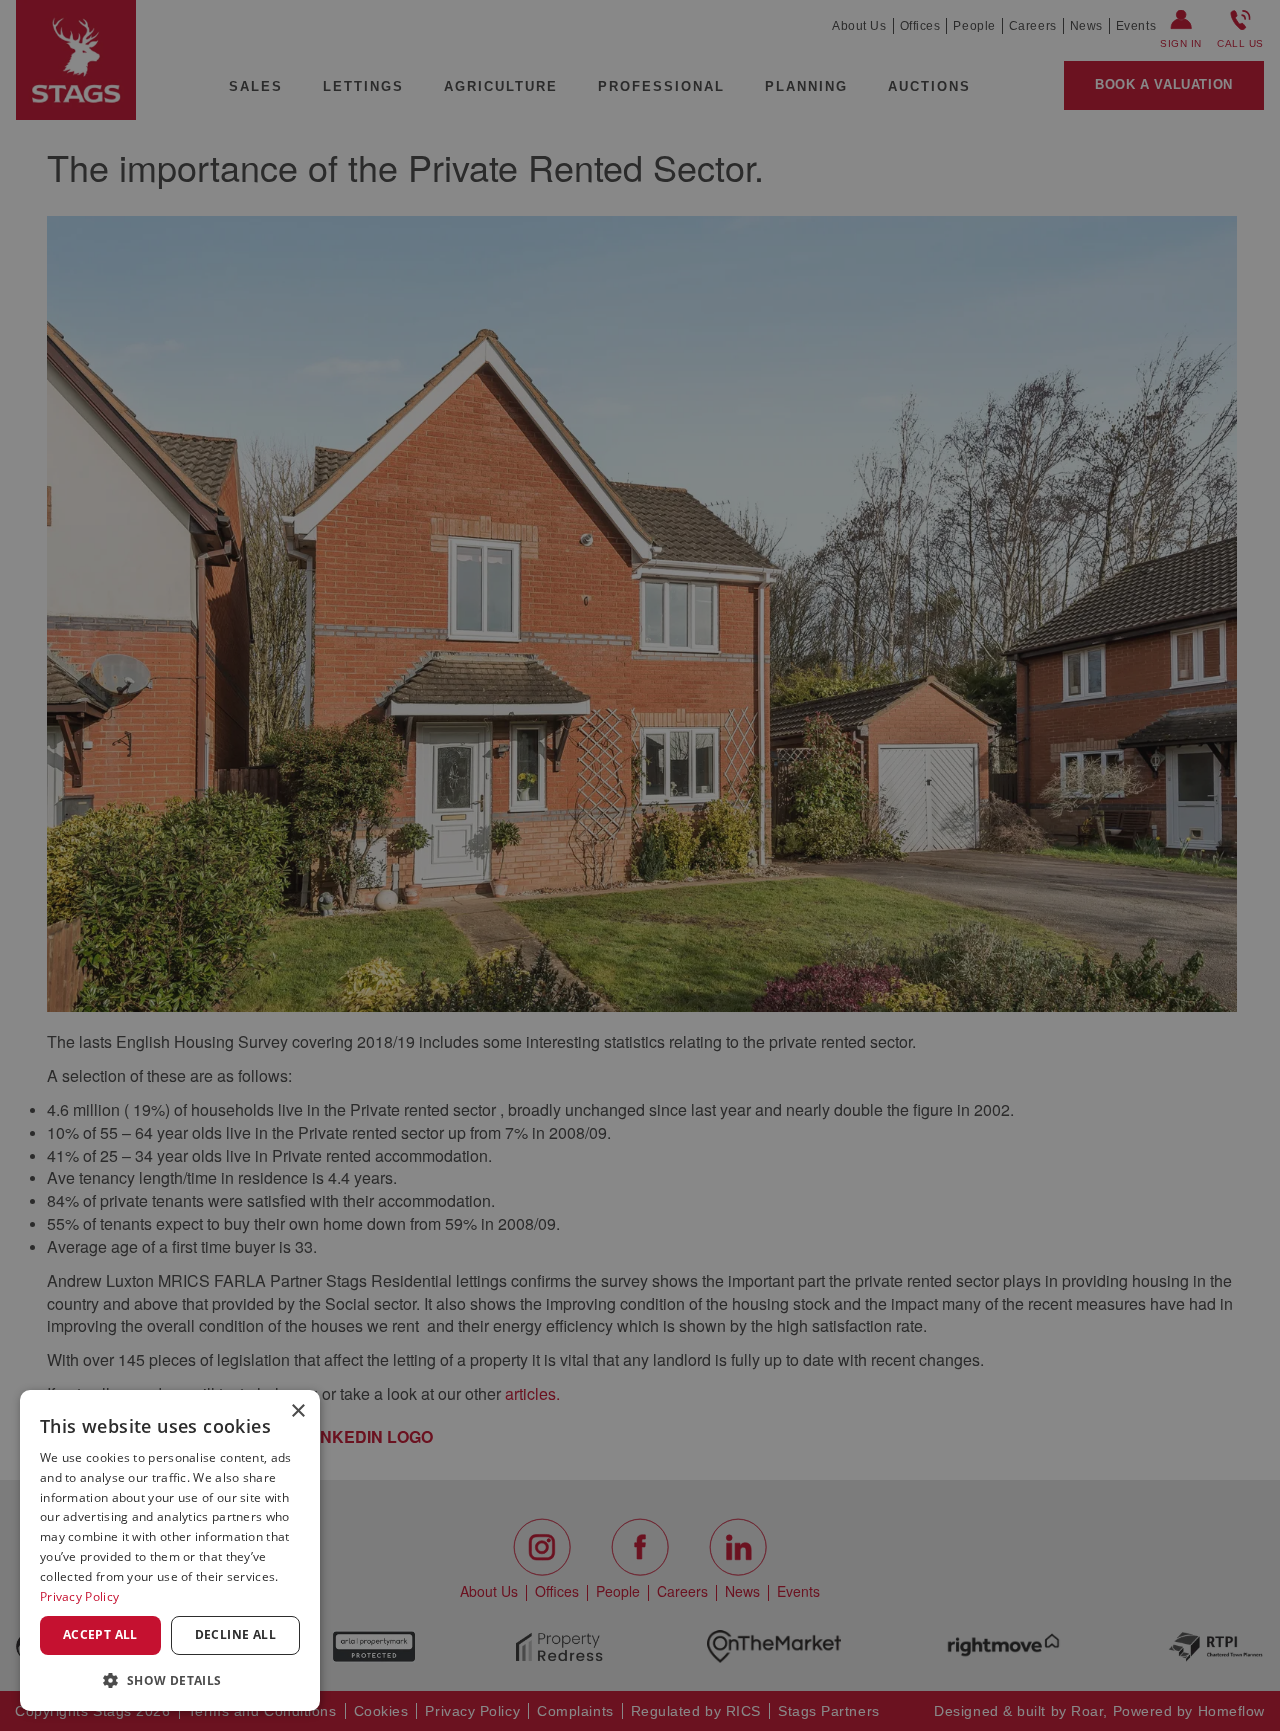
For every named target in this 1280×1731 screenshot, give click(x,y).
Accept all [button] (100, 1634)
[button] (170, 1679)
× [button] (297, 1411)
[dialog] (170, 1550)
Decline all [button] (235, 1634)
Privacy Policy (79, 1596)
